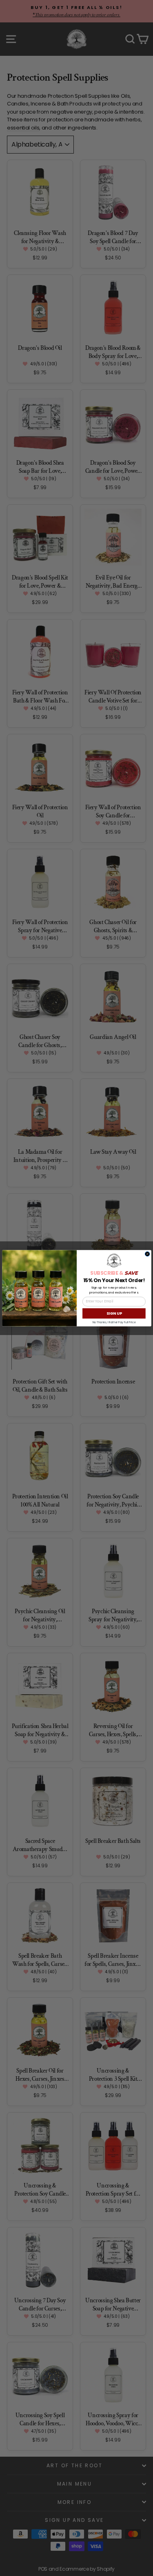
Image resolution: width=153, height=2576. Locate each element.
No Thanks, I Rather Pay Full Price (114, 1322)
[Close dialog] (147, 1254)
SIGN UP (114, 1313)
